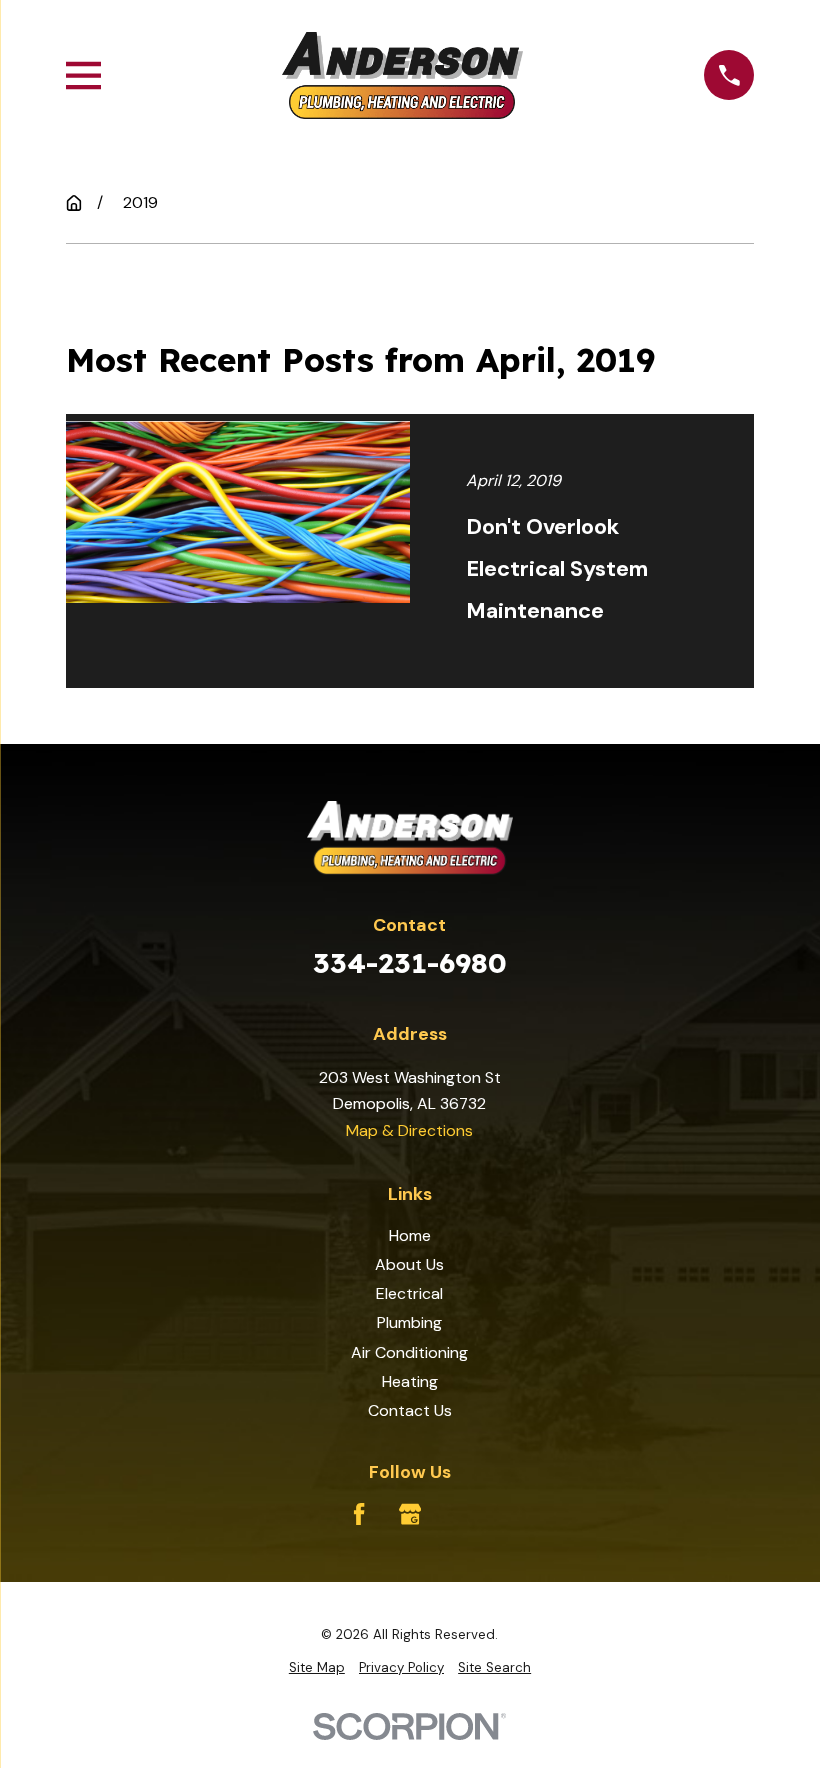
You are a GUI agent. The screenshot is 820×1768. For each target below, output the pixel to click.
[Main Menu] (83, 75)
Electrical (409, 1293)
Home (410, 1235)
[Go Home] (74, 203)
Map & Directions (409, 1130)
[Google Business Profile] (410, 1514)
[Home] (402, 75)
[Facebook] (359, 1514)
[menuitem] (317, 1668)
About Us (409, 1264)
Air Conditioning (409, 1352)
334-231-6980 (410, 962)
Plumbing (409, 1322)
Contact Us (410, 1410)
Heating (410, 1381)
